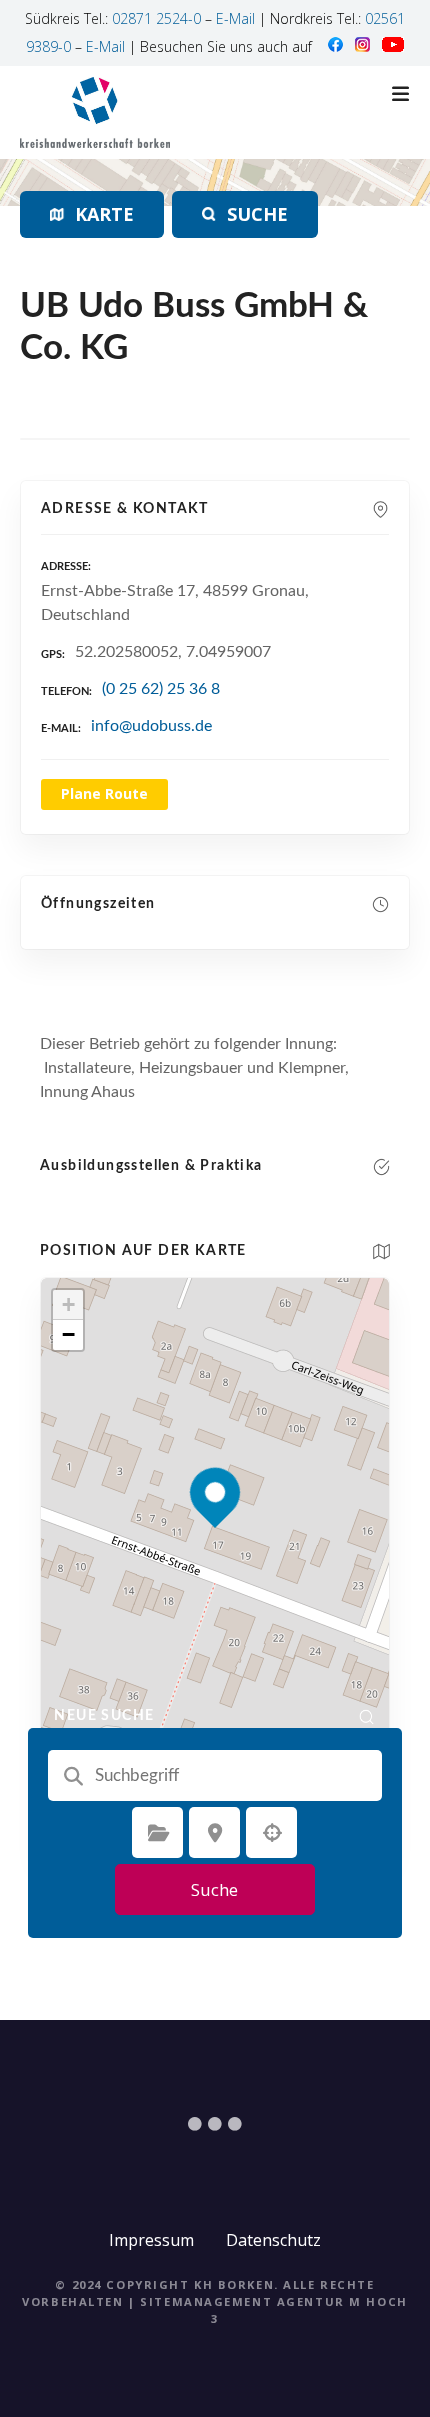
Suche (214, 1889)
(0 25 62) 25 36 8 (161, 689)
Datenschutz (273, 2240)
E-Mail (235, 18)
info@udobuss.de (151, 726)
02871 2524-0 (156, 18)
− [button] (68, 1334)
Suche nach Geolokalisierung (272, 1833)
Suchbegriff (74, 1776)
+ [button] (68, 1304)
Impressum (151, 2240)
